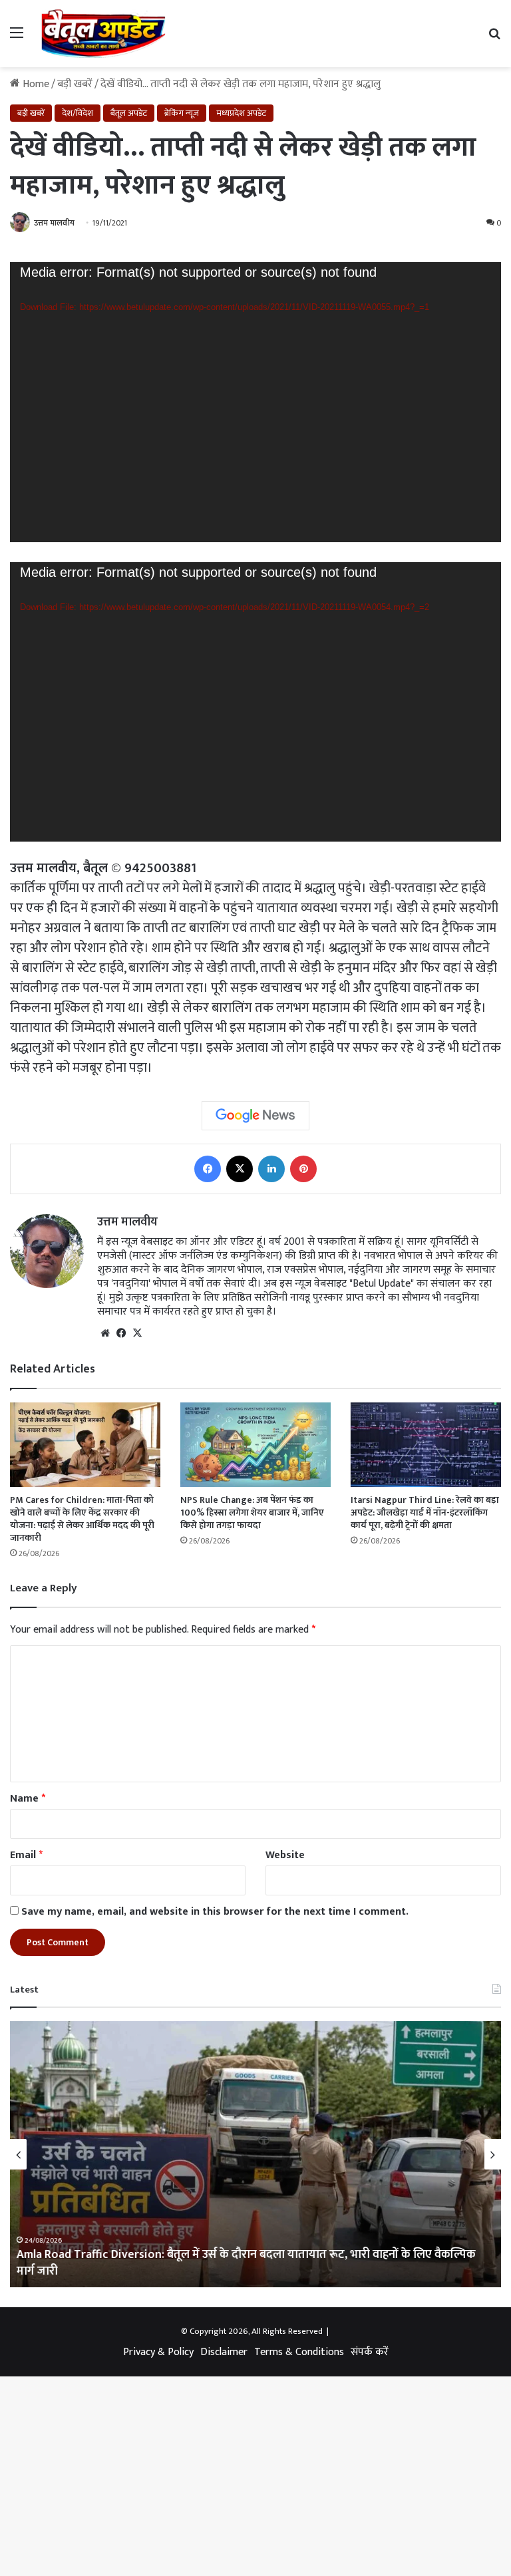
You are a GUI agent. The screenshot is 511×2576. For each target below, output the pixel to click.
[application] (255, 402)
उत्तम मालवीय (127, 1222)
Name (28, 1799)
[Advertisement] (255, 167)
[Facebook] (208, 1169)
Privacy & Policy (158, 2352)
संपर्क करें (370, 2352)
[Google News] (255, 1116)
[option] (255, 2154)
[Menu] (17, 38)
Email (26, 1855)
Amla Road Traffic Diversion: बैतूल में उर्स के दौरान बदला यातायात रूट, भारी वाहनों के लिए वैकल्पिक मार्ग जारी (246, 2263)
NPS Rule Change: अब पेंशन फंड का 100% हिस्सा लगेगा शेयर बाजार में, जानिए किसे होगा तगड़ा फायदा (252, 1513)
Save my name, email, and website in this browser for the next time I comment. (215, 1912)
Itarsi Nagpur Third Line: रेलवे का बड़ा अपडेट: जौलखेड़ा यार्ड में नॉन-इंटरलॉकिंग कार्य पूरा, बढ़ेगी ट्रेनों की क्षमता (425, 1513)
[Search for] (494, 38)
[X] (240, 1169)
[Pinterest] (303, 1169)
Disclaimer (224, 2352)
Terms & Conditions (299, 2352)
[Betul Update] (104, 34)
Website (285, 1855)
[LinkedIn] (271, 1169)
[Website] (105, 1333)
